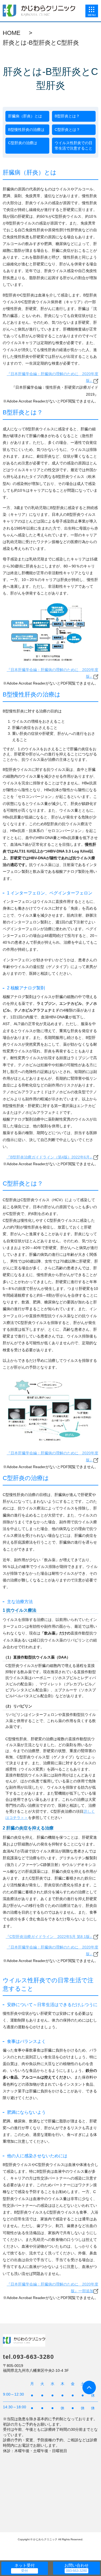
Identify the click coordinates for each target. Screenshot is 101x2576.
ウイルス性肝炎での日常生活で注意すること (74, 146)
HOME (12, 33)
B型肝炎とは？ (67, 116)
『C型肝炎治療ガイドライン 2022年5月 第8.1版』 (50, 1937)
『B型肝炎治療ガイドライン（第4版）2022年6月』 (50, 1157)
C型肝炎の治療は (23, 143)
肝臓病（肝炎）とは (25, 116)
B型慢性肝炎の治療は (26, 130)
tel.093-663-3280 (28, 2357)
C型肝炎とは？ (67, 130)
